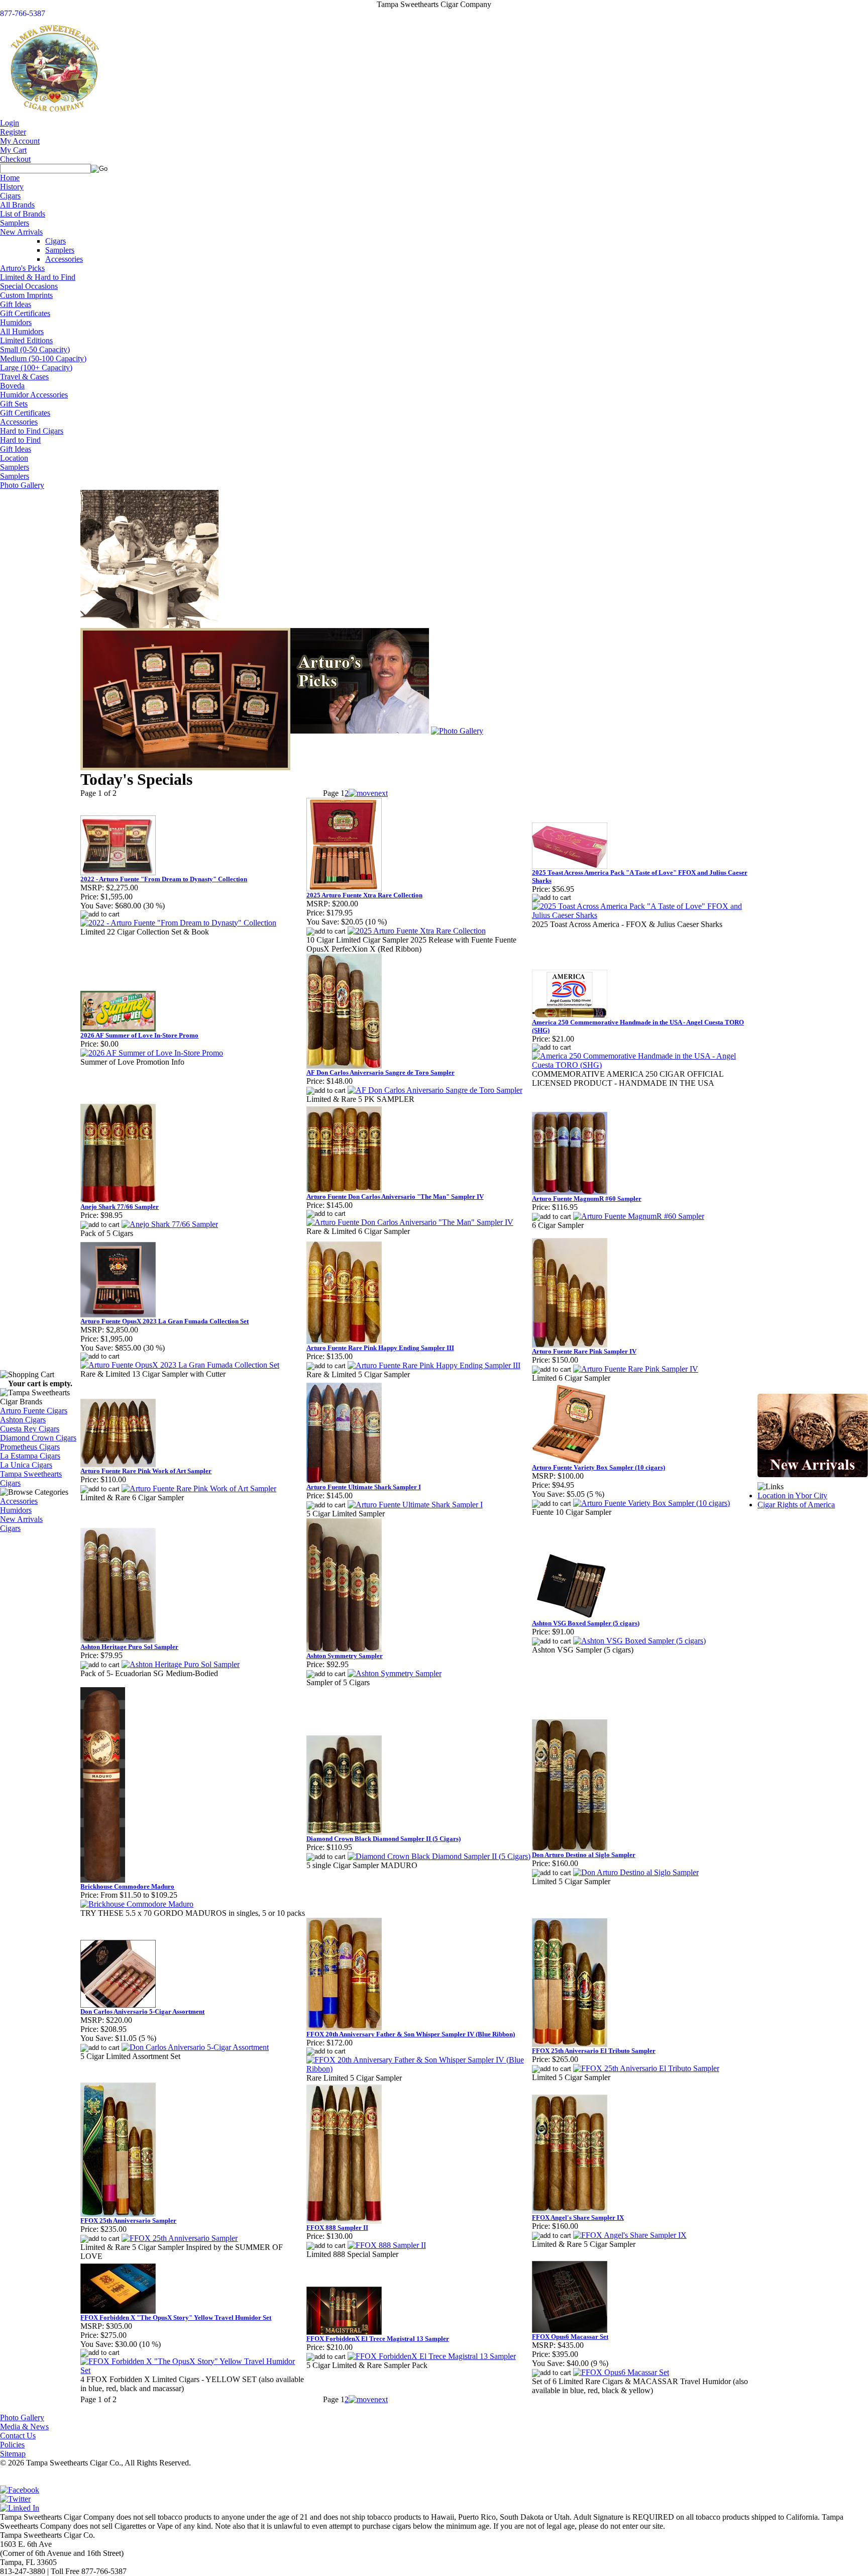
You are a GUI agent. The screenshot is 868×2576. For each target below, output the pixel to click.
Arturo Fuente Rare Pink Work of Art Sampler (146, 1471)
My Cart (13, 150)
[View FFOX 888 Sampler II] (387, 2245)
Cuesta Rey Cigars (30, 1429)
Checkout (15, 159)
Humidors (16, 322)
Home (10, 178)
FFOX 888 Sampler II (337, 2228)
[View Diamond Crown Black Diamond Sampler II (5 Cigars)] (439, 1856)
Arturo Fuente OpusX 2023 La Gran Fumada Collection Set (165, 1321)
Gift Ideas (16, 304)
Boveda (12, 386)
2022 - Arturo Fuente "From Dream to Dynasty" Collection (164, 879)
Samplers (15, 223)
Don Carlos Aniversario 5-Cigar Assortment (142, 2012)
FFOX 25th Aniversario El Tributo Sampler (594, 2051)
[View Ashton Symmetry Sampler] (395, 1673)
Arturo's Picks (22, 268)
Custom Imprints (26, 295)
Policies (12, 2445)
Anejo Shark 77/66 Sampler (120, 1207)
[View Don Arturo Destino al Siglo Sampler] (636, 1872)
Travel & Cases (24, 377)
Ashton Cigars (23, 1420)
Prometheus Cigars (30, 1447)
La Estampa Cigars (30, 1456)
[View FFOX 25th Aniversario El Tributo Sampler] (646, 2068)
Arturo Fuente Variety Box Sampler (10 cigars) (599, 1467)
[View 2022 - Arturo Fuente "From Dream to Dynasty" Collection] (178, 923)
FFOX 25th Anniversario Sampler (128, 2221)
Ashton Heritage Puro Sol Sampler (129, 1647)
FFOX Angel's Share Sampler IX (578, 2218)
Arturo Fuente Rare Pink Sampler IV (584, 1351)
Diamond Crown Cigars (38, 1438)
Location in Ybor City (792, 1496)
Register (13, 132)
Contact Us (18, 2436)
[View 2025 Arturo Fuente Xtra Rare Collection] (417, 931)
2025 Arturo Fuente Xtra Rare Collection (364, 895)
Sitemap (13, 2454)
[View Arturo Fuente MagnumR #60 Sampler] (639, 1216)
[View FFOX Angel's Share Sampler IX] (630, 2235)
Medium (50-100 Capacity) (43, 358)
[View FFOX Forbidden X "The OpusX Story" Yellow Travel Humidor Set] (193, 2370)
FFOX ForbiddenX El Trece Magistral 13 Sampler (378, 2339)
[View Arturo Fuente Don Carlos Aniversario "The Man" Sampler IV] (410, 1222)
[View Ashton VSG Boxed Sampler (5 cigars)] (639, 1641)
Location (14, 458)
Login (10, 123)
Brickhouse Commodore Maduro (127, 1886)
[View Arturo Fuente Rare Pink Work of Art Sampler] (199, 1488)
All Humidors (22, 331)
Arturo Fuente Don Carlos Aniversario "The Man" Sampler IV (395, 1197)
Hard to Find (20, 440)
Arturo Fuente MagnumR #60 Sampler (587, 1199)
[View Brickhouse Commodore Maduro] (137, 1904)
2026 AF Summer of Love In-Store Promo (139, 1035)
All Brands (17, 205)
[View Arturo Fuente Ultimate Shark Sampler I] (415, 1505)
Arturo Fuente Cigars (34, 1411)
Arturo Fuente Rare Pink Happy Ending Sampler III (380, 1348)
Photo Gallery (22, 485)
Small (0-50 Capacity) (35, 349)
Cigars (10, 196)
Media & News (24, 2427)
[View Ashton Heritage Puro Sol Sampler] (181, 1664)
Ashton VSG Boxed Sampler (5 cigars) (586, 1623)
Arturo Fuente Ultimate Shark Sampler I (364, 1487)
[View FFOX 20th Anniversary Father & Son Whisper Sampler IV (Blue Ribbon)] (419, 2069)
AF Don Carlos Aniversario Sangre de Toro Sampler (381, 1072)
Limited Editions (26, 340)
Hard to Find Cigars (32, 431)
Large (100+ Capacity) (36, 368)
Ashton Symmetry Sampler (345, 1656)
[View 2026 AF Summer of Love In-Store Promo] (152, 1053)
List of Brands (23, 214)
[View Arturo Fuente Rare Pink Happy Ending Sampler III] (434, 1365)
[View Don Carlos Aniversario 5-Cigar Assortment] (195, 2047)
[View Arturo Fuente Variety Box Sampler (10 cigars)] (652, 1503)
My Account (20, 141)
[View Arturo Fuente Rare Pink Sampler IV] (636, 1369)
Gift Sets (14, 404)
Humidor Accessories (34, 395)
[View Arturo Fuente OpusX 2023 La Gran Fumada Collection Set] (180, 1365)
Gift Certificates (25, 313)
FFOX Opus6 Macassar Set (570, 2337)
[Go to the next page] (368, 793)
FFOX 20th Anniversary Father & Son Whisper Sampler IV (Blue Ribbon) (411, 2034)
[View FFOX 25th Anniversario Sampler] (180, 2238)
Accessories (64, 259)
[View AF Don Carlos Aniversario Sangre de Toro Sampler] (435, 1090)
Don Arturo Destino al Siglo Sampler (584, 1855)
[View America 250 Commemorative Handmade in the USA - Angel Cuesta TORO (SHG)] (645, 1065)
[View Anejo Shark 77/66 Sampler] (170, 1224)
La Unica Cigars (26, 1465)
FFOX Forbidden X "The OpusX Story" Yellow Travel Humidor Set (176, 2317)
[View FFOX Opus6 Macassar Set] (621, 2372)
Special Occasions (29, 286)
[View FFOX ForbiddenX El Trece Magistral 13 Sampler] (432, 2356)
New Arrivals (21, 232)
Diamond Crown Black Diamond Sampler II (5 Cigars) (384, 1839)
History (12, 187)
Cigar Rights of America (796, 1505)
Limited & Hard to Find (38, 277)
